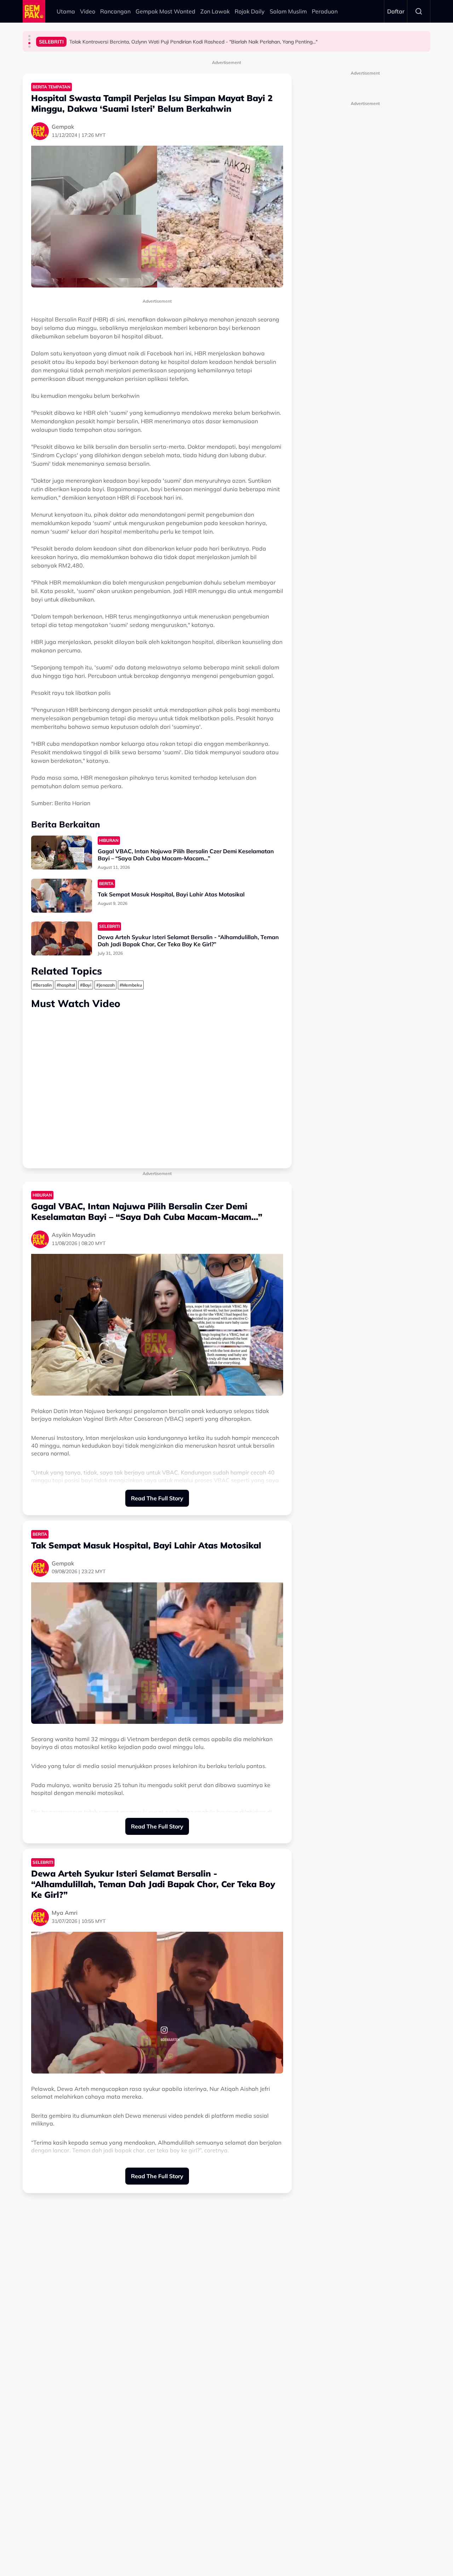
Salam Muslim (288, 11)
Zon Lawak (215, 11)
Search (419, 11)
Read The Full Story (157, 1498)
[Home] (34, 11)
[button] (29, 36)
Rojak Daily (250, 11)
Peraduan (325, 11)
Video (88, 11)
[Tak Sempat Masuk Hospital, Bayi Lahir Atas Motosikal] (62, 896)
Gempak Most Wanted (165, 11)
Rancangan (115, 11)
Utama (66, 11)
